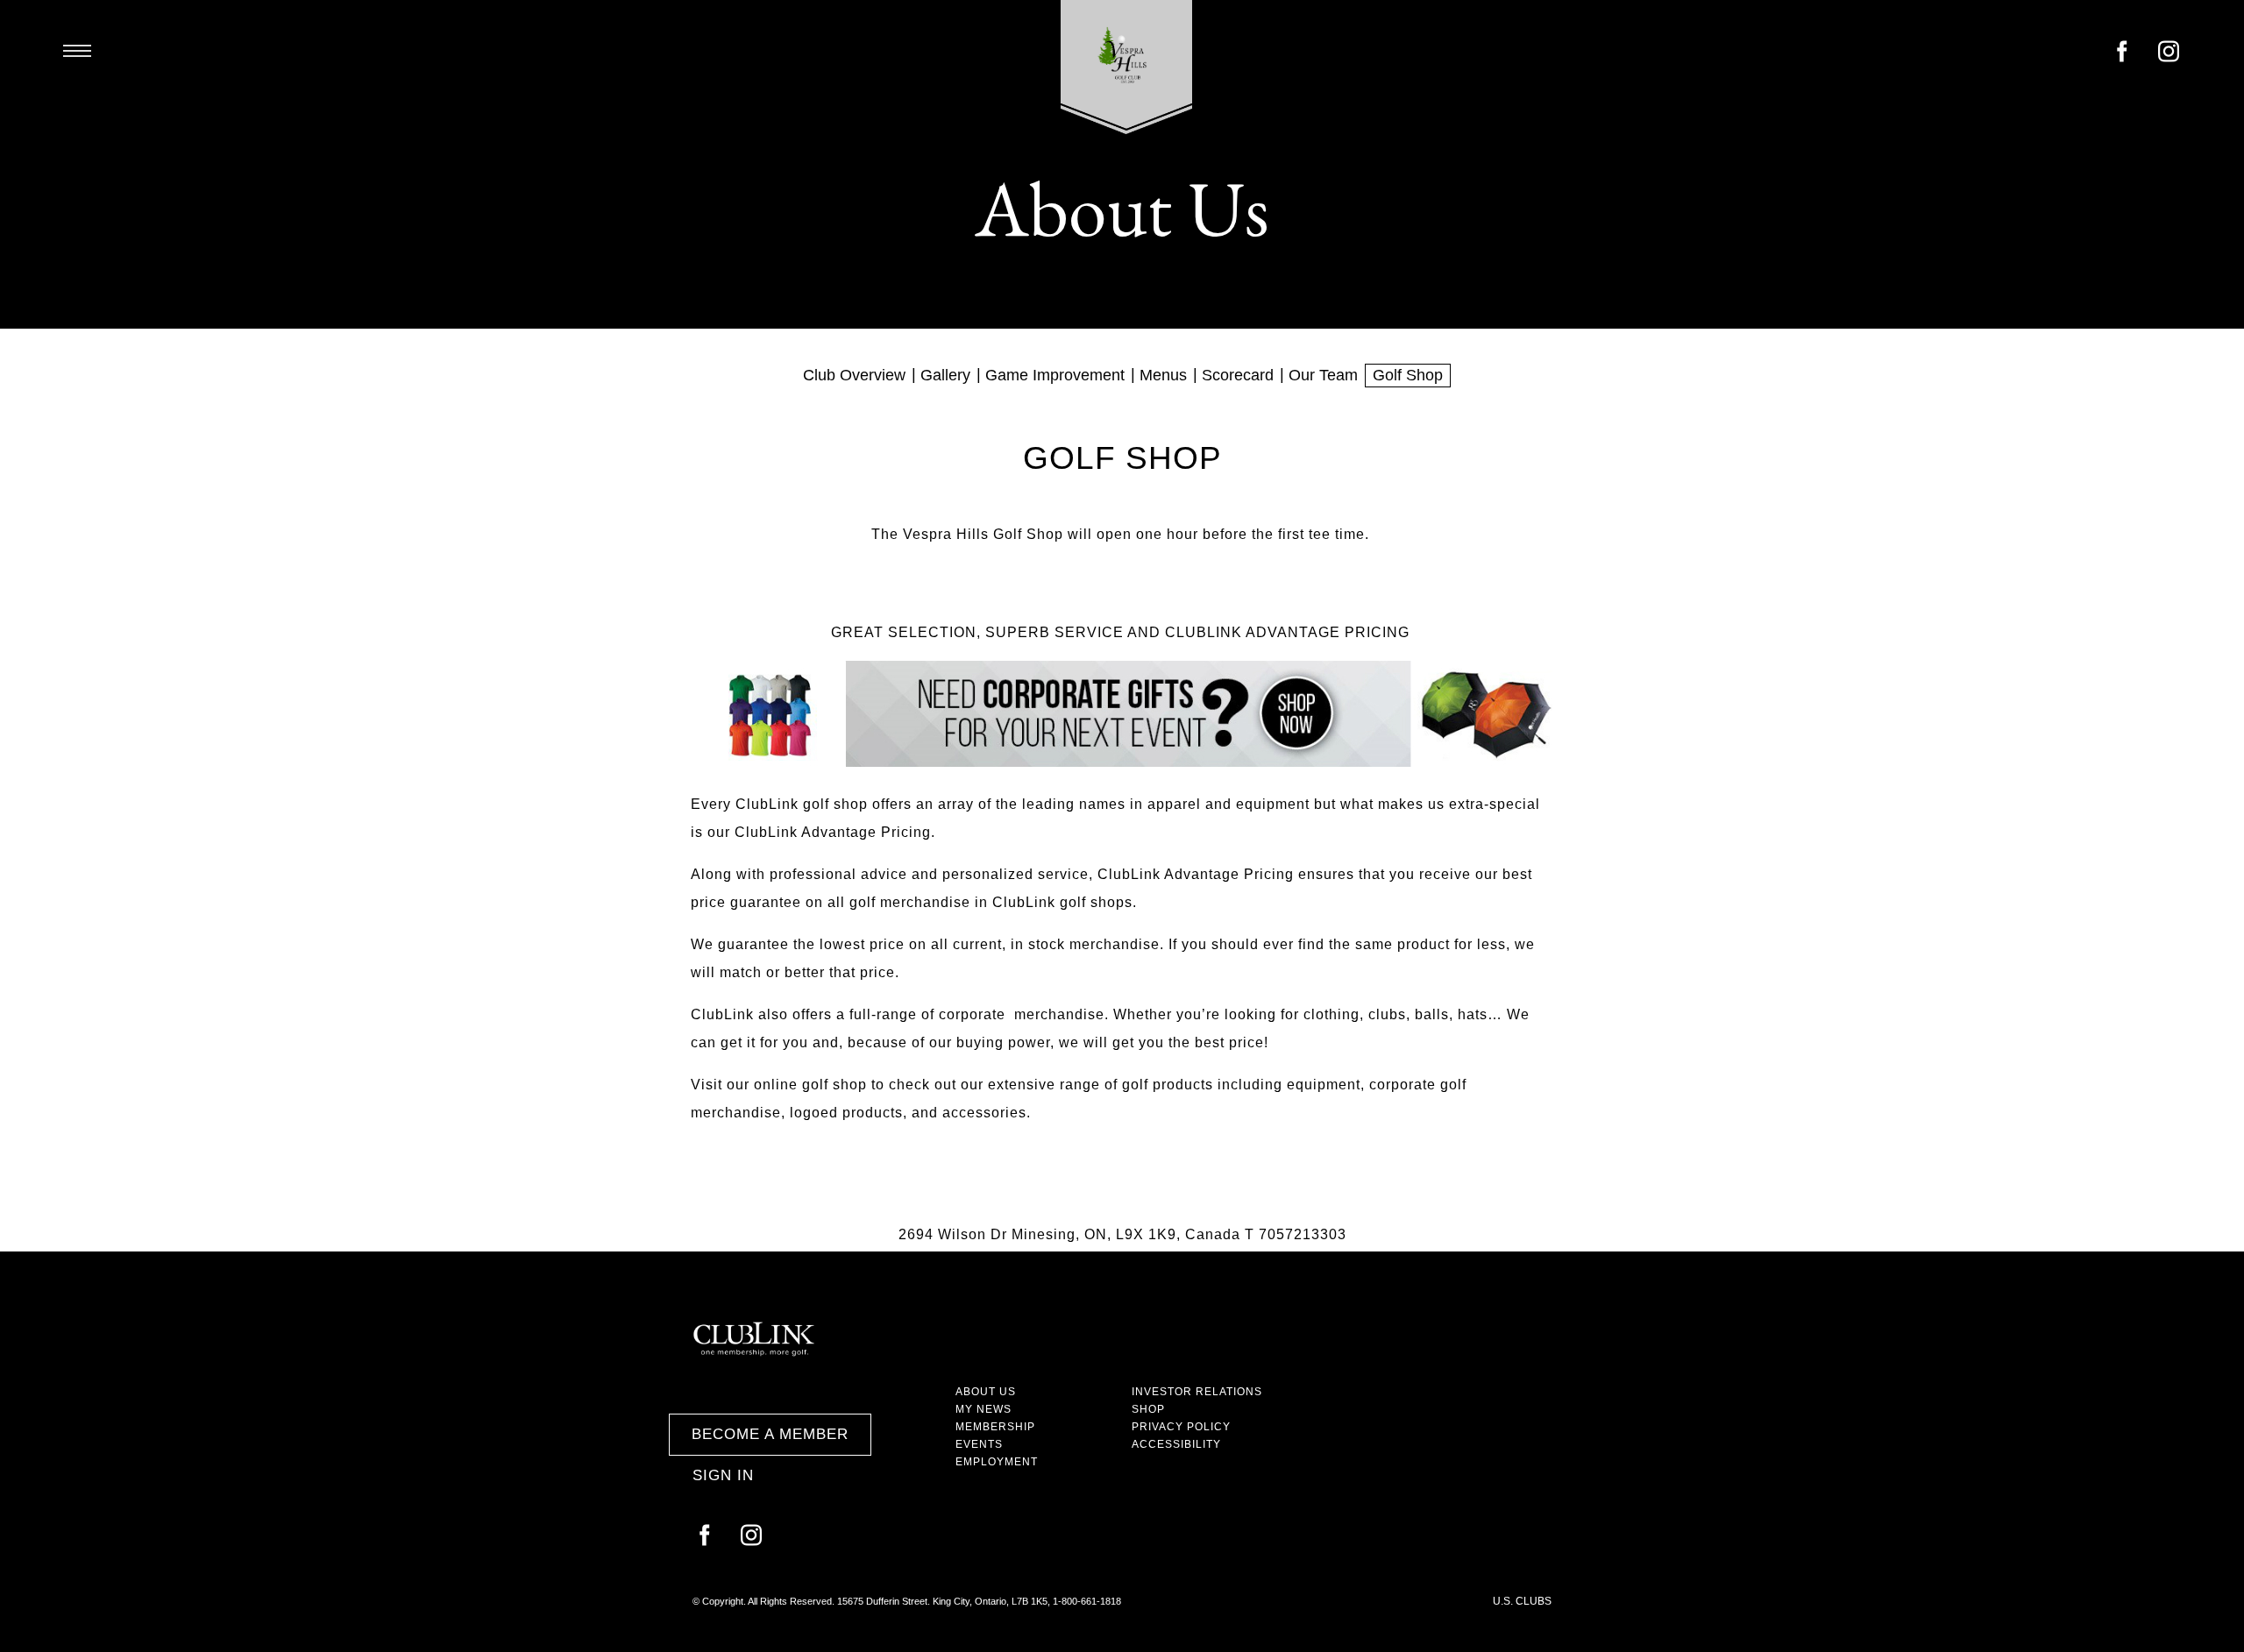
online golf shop (810, 1085)
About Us (986, 1392)
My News (984, 1409)
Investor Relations (1197, 1392)
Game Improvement (1055, 375)
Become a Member (770, 1434)
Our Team (1323, 375)
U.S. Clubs (1522, 1601)
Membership (995, 1427)
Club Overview (854, 375)
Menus (1163, 375)
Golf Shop (1408, 375)
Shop (1148, 1409)
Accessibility (1176, 1444)
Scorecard (1238, 375)
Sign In (723, 1475)
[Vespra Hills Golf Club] (1127, 67)
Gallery (945, 375)
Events (979, 1444)
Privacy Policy (1181, 1427)
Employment (997, 1462)
